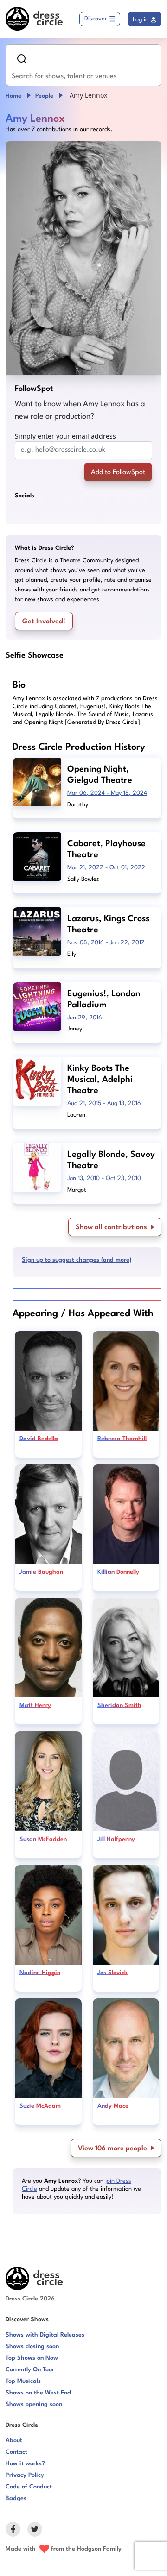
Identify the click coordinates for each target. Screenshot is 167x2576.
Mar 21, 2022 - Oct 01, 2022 (106, 868)
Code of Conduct (29, 2487)
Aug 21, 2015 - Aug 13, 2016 (104, 1103)
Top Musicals (23, 2381)
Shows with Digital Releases (45, 2335)
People (44, 96)
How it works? (25, 2464)
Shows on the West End (38, 2393)
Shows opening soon (34, 2404)
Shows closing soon (32, 2347)
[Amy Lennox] (83, 258)
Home (13, 96)
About (14, 2441)
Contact (16, 2452)
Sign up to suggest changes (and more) (77, 1260)
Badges (16, 2498)
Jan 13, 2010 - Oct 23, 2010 (104, 1178)
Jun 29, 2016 (85, 1018)
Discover (96, 19)
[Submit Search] (22, 59)
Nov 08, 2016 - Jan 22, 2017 (106, 943)
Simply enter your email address (65, 436)
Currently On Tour (30, 2370)
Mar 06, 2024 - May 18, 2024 (107, 793)
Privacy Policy (25, 2475)
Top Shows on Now (32, 2358)
